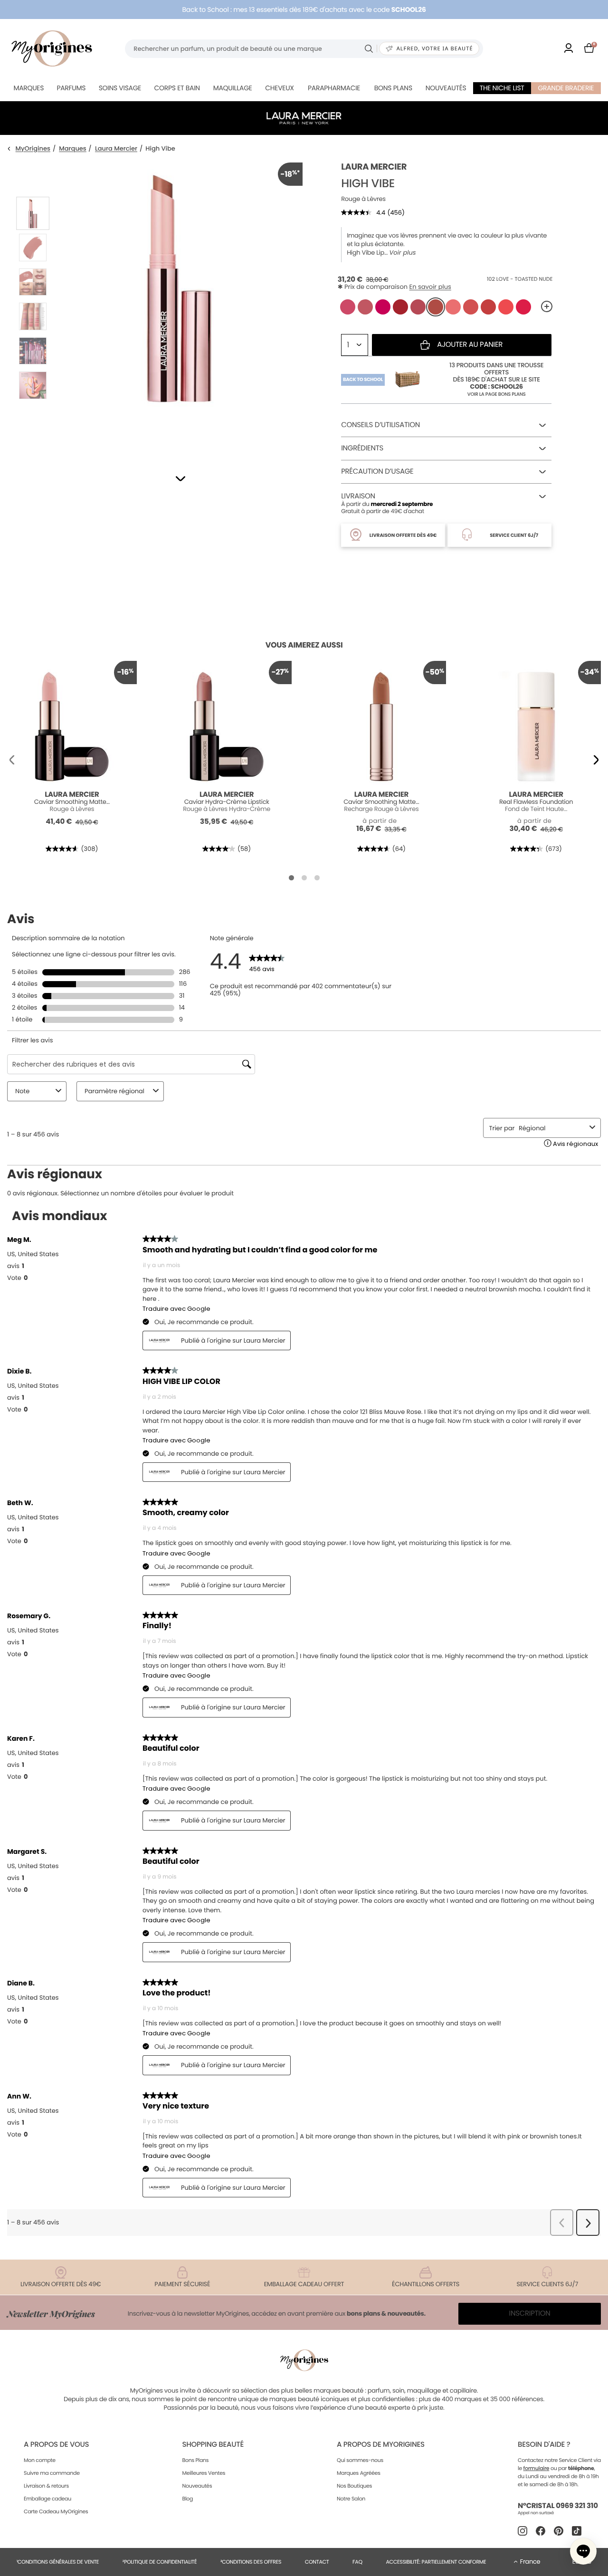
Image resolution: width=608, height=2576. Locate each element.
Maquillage (233, 88)
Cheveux (279, 88)
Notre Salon (351, 2499)
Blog (187, 2499)
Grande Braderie (566, 88)
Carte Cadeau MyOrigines (56, 2511)
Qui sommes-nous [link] (360, 2460)
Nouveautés (446, 88)
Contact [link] (317, 2562)
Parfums (71, 88)
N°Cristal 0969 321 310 (558, 2506)
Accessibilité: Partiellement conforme (436, 2562)
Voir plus (402, 253)
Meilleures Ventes (204, 2473)
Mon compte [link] (40, 2460)
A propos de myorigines (381, 2445)
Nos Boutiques (354, 2486)
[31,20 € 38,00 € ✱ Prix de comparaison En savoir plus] (436, 307)
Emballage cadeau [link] (47, 2499)
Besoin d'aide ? (544, 2445)
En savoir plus (430, 287)
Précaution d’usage (377, 472)
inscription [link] (530, 2314)
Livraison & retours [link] (46, 2486)
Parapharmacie (334, 88)
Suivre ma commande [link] (52, 2473)
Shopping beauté (213, 2445)
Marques (28, 88)
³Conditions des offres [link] (251, 2562)
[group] (179, 305)
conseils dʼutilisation (380, 425)
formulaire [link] (537, 2468)
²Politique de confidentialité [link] (160, 2562)
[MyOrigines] (52, 48)
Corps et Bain (177, 88)
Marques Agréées (359, 2473)
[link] (569, 49)
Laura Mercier (116, 149)
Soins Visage (120, 88)
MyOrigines (33, 149)
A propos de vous (56, 2445)
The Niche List (502, 88)
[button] (180, 479)
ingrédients (362, 448)
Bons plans (393, 88)
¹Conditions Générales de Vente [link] (58, 2562)
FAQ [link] (357, 2562)
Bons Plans (195, 2460)
